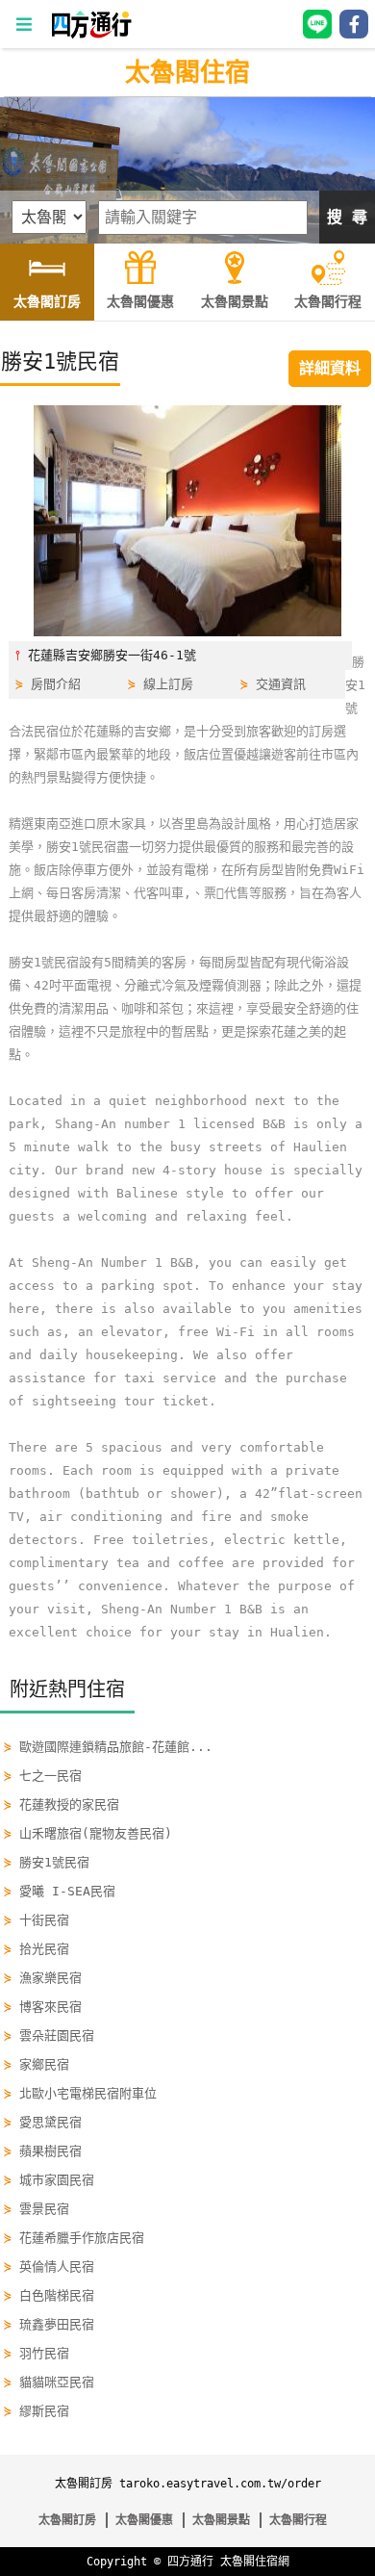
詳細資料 (330, 368)
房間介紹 (56, 684)
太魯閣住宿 (187, 72)
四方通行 (190, 2562)
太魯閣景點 (221, 2520)
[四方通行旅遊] (91, 34)
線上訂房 (168, 684)
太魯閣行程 (298, 2520)
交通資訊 (281, 684)
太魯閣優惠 (144, 2520)
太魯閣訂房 (67, 2520)
